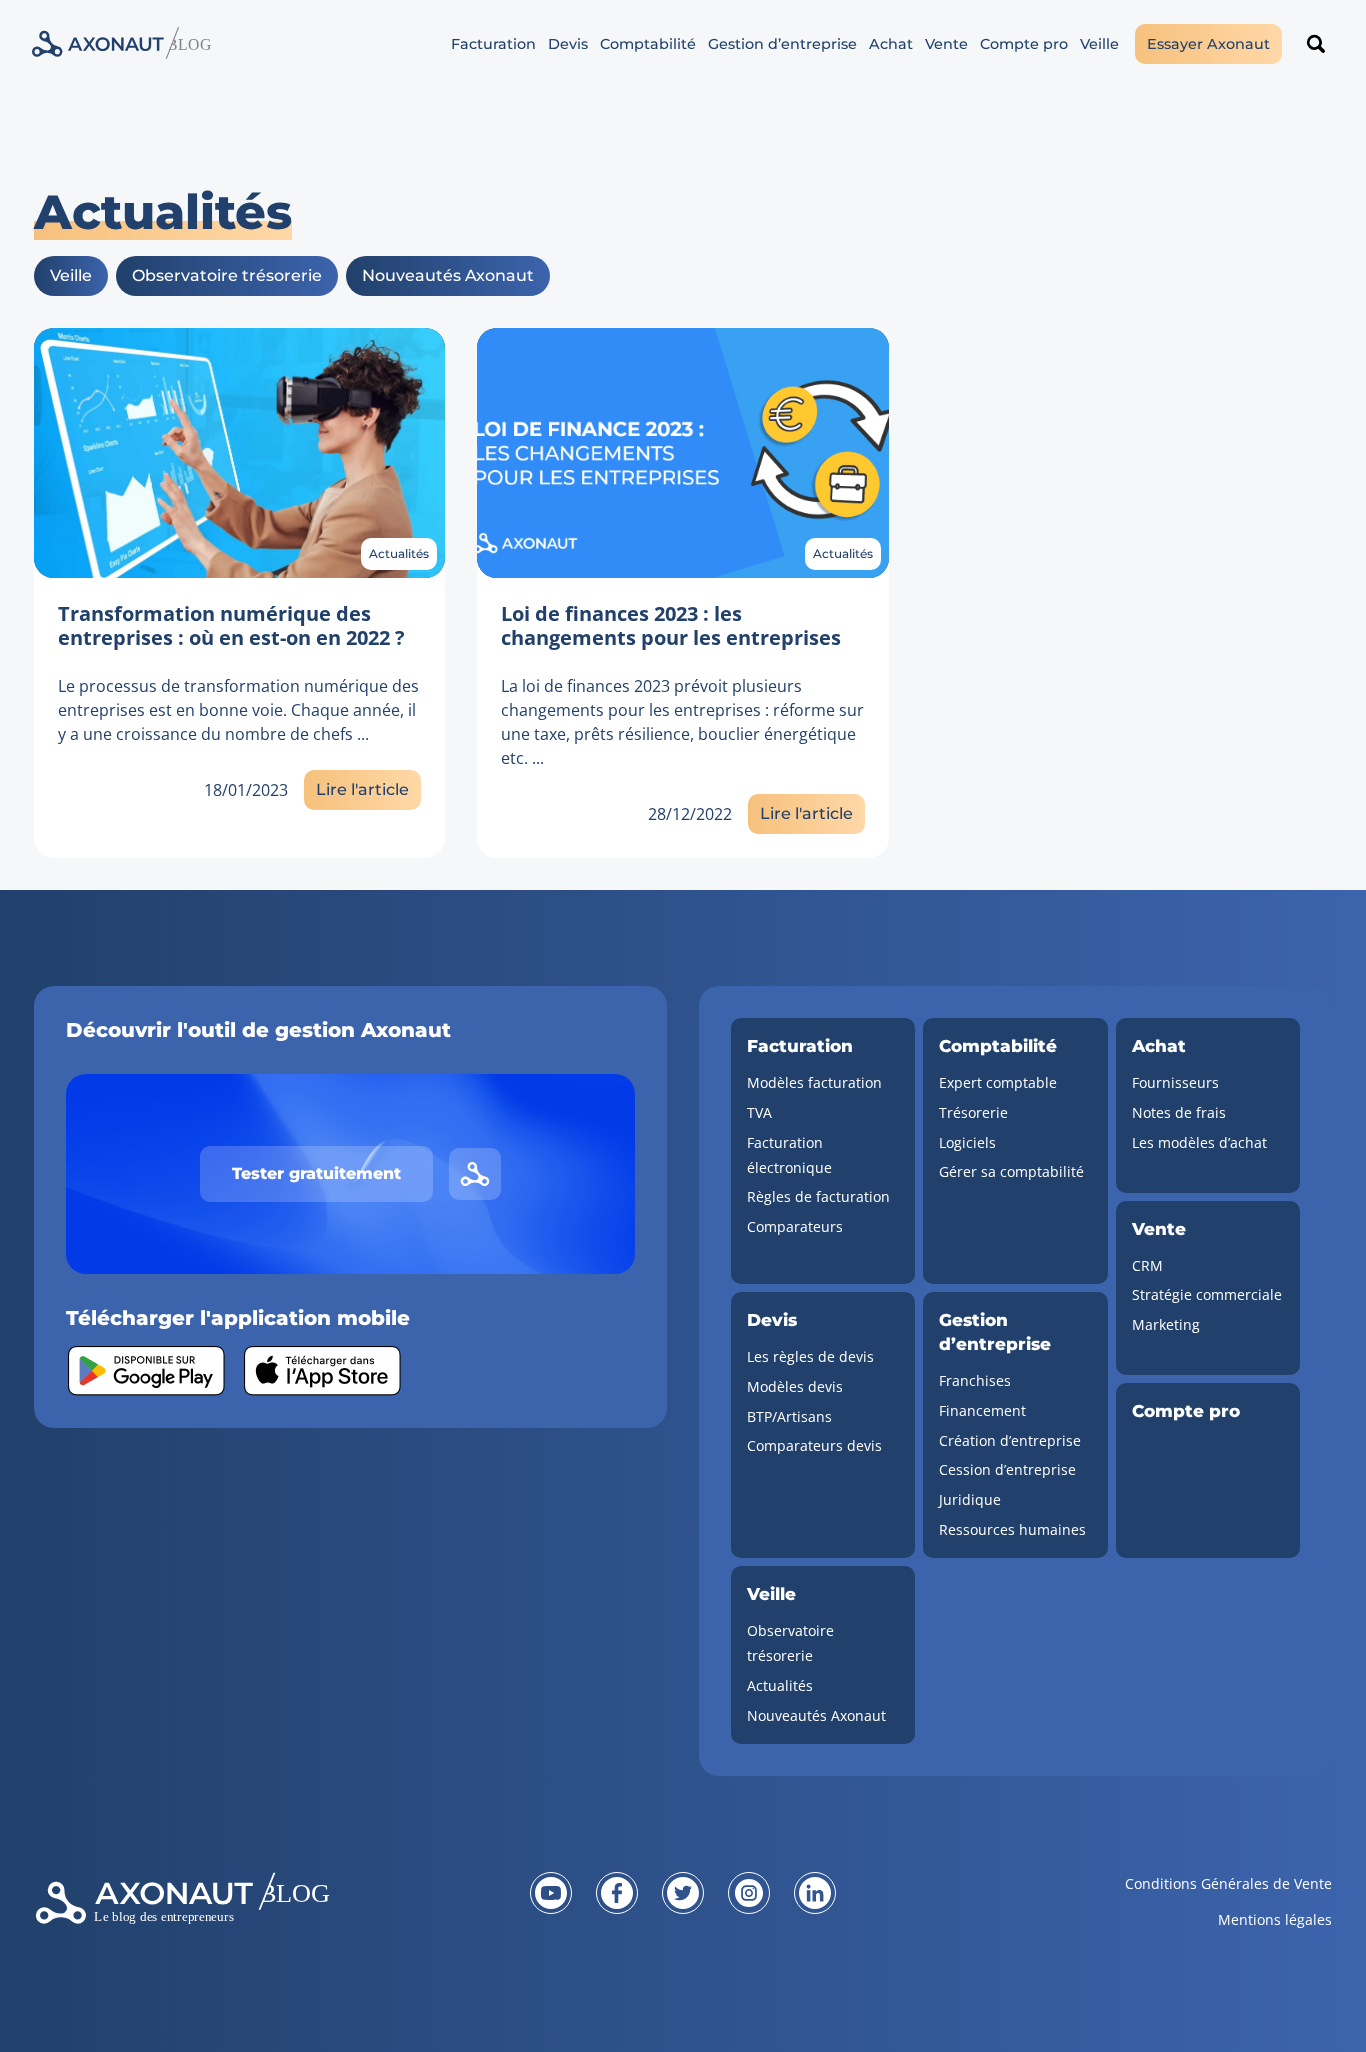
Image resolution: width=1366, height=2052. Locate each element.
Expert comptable (998, 1082)
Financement (982, 1410)
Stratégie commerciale (1207, 1294)
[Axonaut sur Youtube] (551, 1893)
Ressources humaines (1012, 1529)
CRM (1147, 1265)
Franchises (975, 1380)
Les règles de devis (810, 1356)
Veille (1099, 44)
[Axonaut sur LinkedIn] (815, 1893)
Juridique (970, 1499)
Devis (568, 44)
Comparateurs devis (814, 1445)
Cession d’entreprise (1007, 1469)
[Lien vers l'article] (239, 453)
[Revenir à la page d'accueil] (250, 1914)
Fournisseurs (1175, 1082)
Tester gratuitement (316, 1173)
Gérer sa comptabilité (1011, 1171)
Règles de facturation (818, 1196)
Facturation (493, 44)
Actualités (399, 553)
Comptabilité (648, 44)
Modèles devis (795, 1386)
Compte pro (1024, 44)
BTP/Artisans (789, 1416)
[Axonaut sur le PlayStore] (146, 1371)
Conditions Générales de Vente (1228, 1883)
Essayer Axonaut (1208, 44)
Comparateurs (795, 1226)
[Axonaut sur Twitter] (683, 1893)
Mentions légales (1275, 1919)
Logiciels (967, 1142)
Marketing (1166, 1324)
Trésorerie (973, 1112)
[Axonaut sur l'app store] (322, 1371)
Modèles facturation (814, 1082)
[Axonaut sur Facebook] (617, 1893)
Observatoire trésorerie (227, 275)
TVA (759, 1112)
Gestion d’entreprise (782, 44)
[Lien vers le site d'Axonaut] (475, 1174)
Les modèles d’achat (1199, 1142)
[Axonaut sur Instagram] (749, 1893)
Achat (891, 44)
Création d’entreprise (1010, 1440)
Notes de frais (1179, 1112)
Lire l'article (362, 789)
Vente (946, 44)
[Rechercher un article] (1316, 44)
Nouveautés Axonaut (448, 275)
